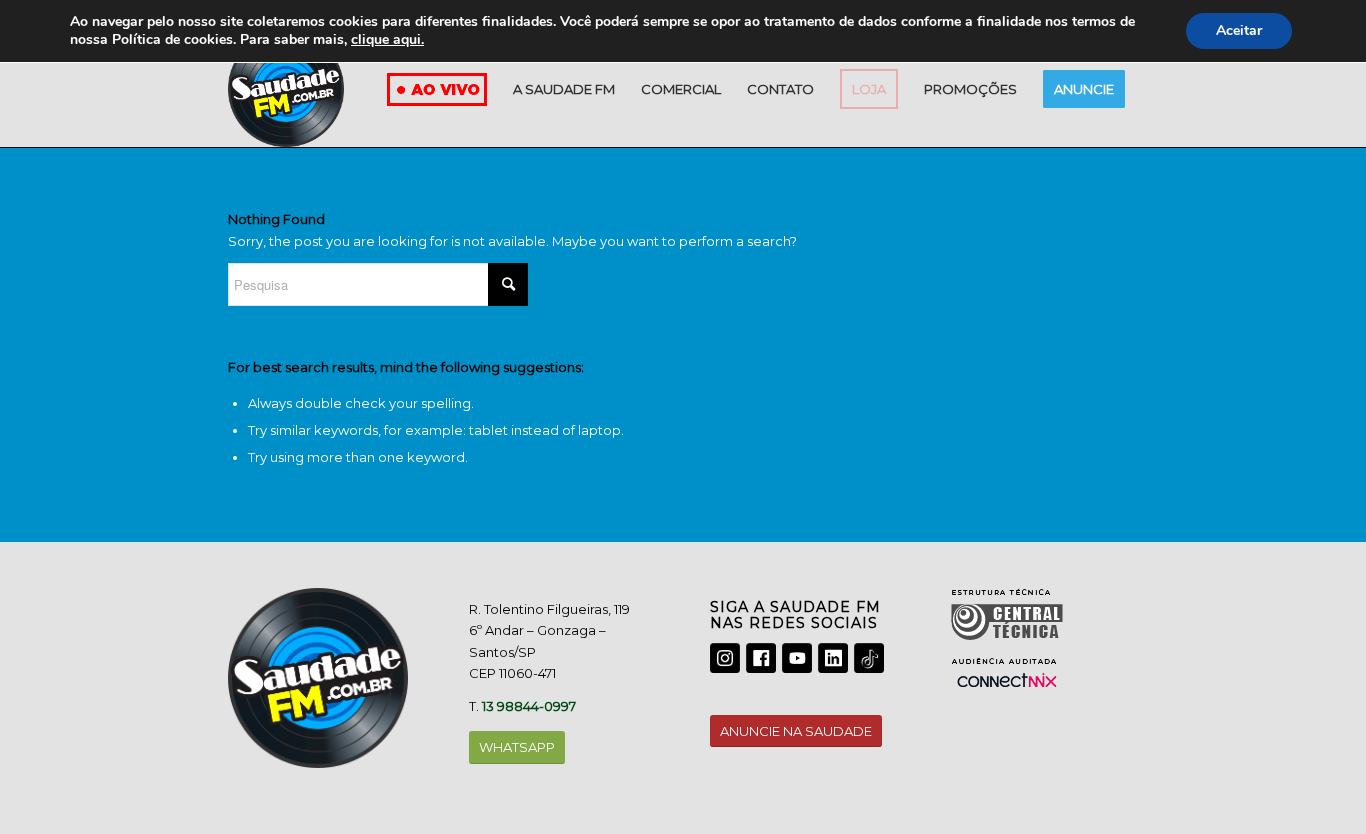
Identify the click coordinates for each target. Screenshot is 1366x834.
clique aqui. (387, 39)
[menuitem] (564, 89)
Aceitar (1239, 30)
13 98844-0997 (529, 706)
